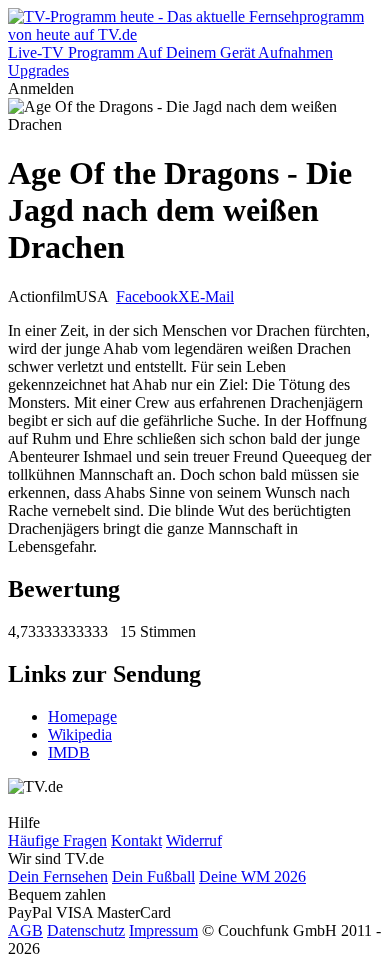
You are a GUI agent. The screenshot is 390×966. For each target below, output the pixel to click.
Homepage (82, 716)
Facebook (147, 296)
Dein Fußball (153, 876)
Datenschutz (86, 930)
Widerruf (194, 840)
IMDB (69, 752)
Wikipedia (80, 734)
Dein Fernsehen (58, 876)
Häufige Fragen (57, 840)
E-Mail (212, 296)
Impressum (163, 930)
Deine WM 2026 (252, 876)
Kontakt (136, 840)
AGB (25, 930)
